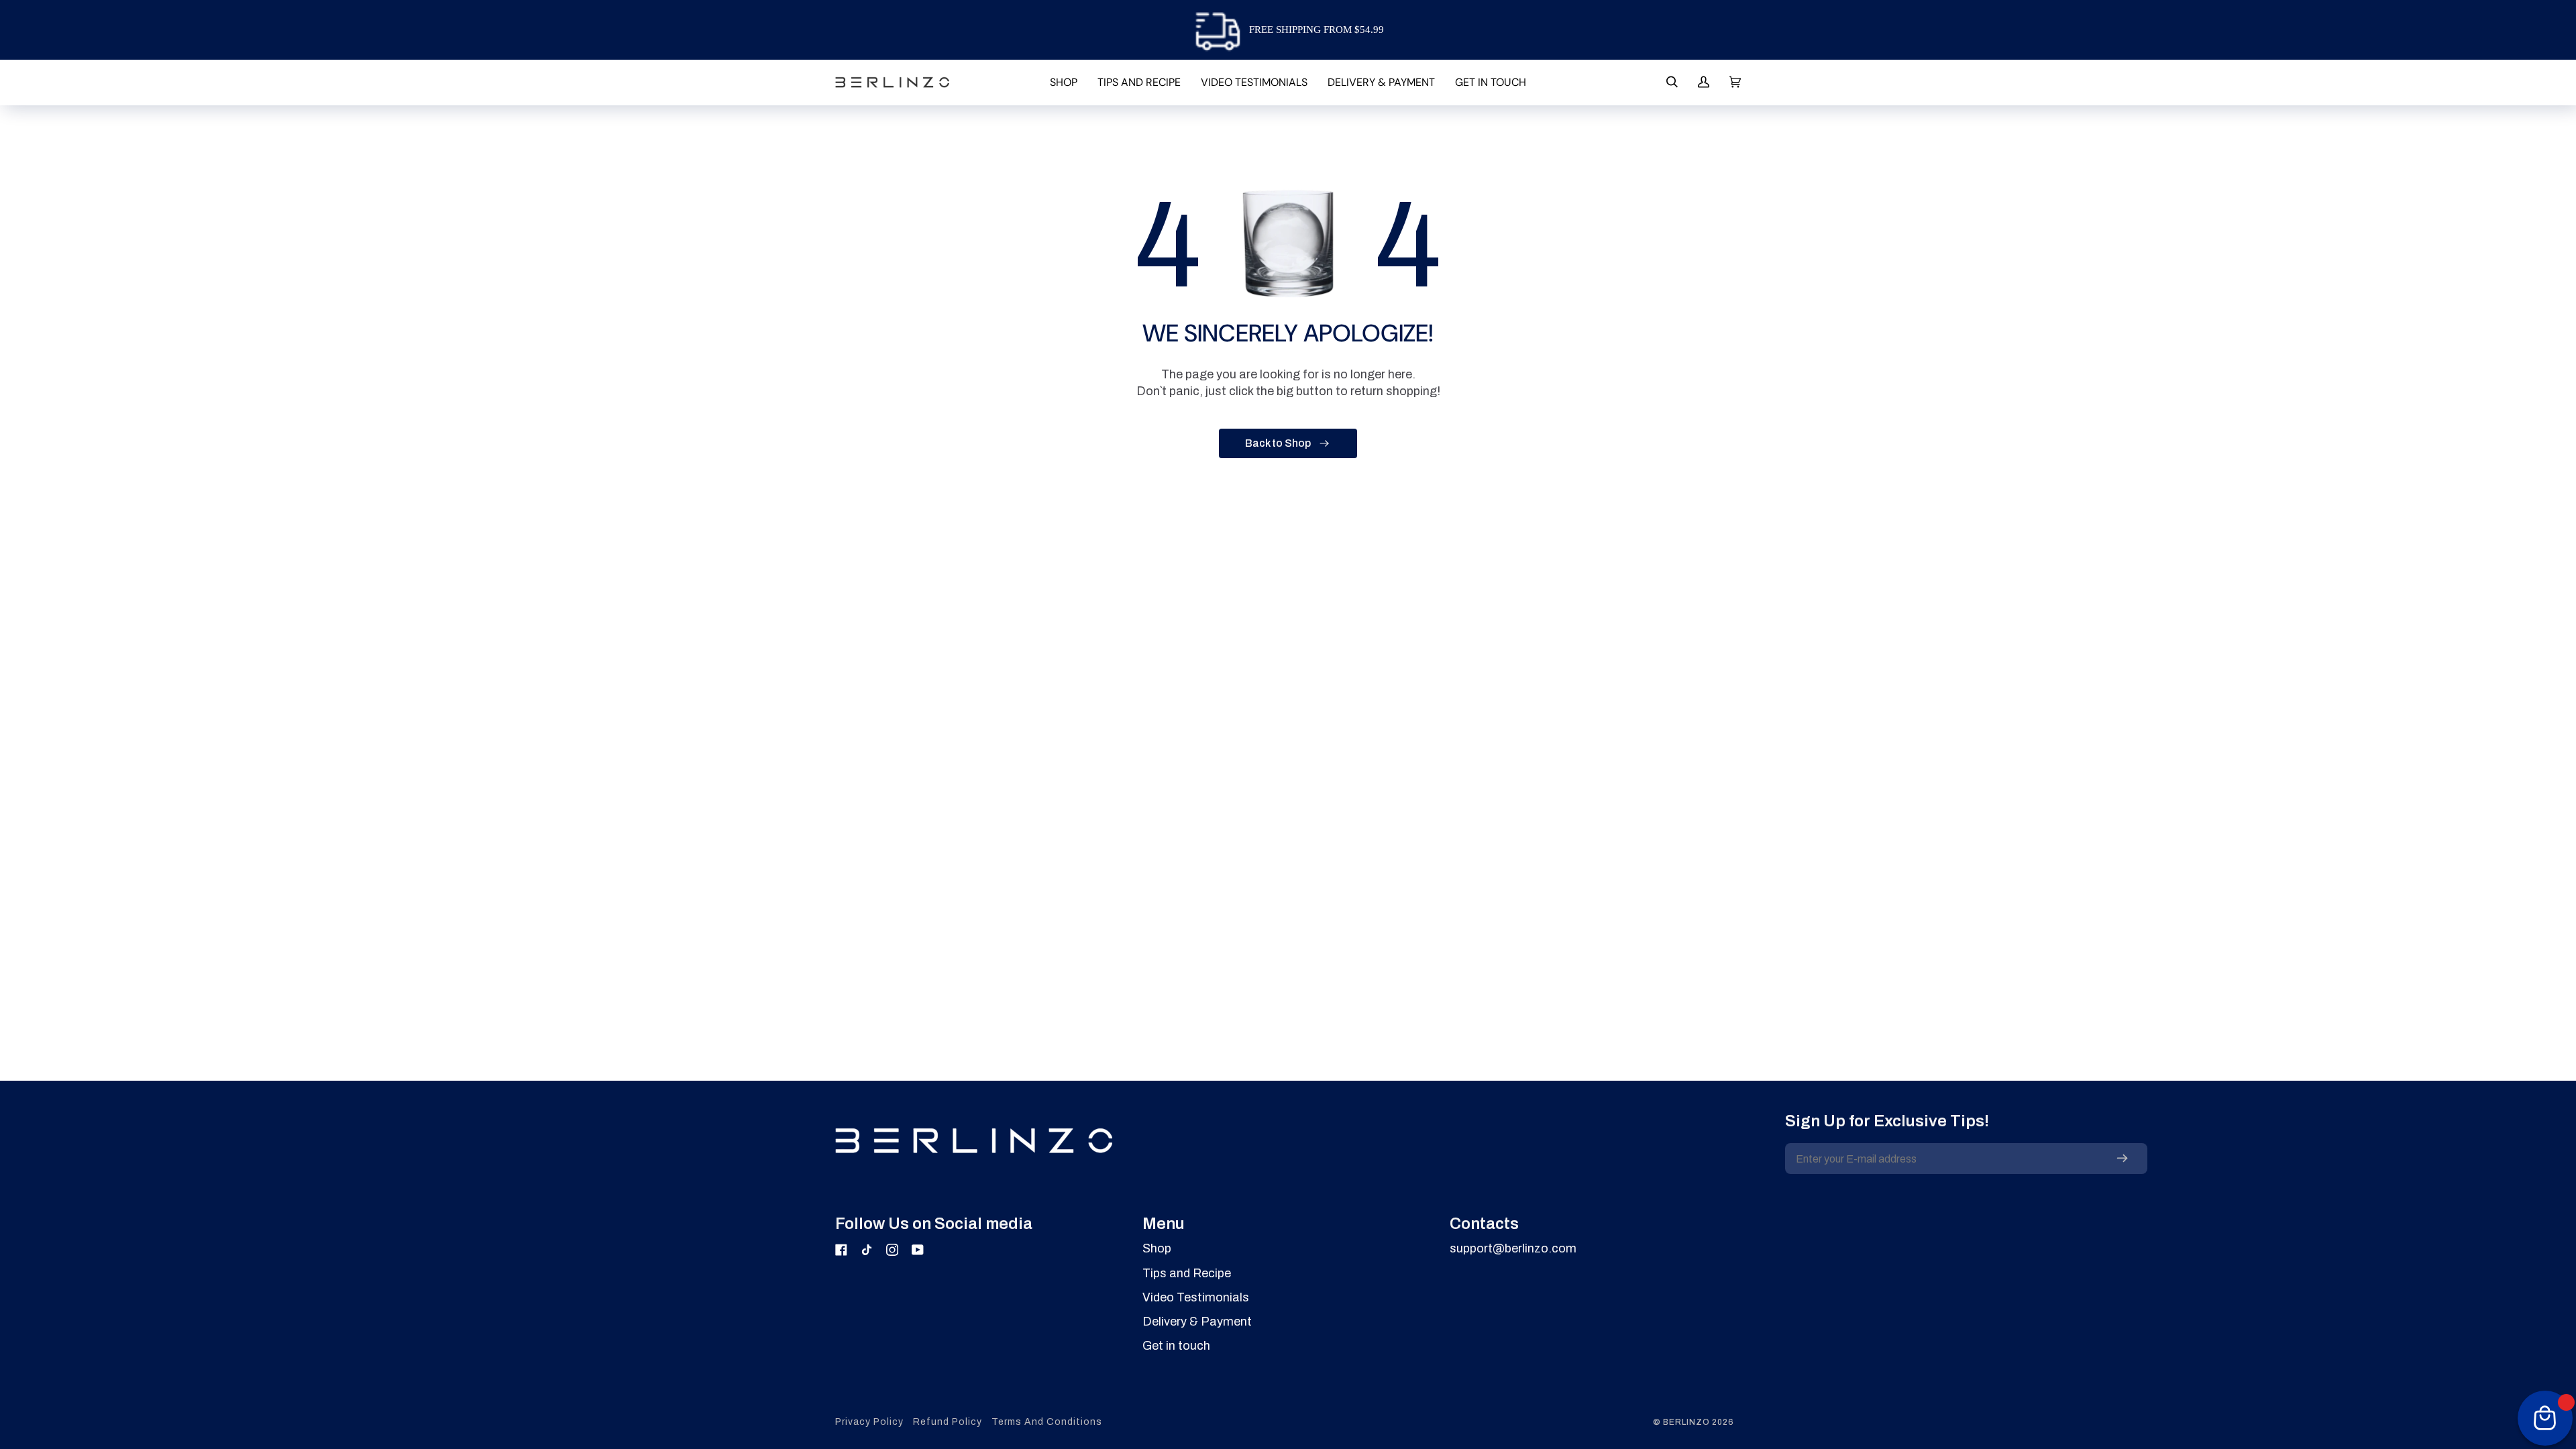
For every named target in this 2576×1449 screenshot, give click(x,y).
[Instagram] (892, 1250)
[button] (1064, 82)
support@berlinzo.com (1513, 1248)
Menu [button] (1164, 1224)
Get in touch (1176, 1346)
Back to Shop (1278, 443)
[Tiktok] (867, 1250)
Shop (1157, 1248)
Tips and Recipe (1187, 1273)
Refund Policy (948, 1422)
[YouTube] (918, 1250)
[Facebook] (841, 1250)
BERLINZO (1686, 1422)
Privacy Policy (869, 1422)
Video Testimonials (1196, 1297)
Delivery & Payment (1197, 1322)
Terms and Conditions (1047, 1422)
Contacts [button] (1484, 1224)
